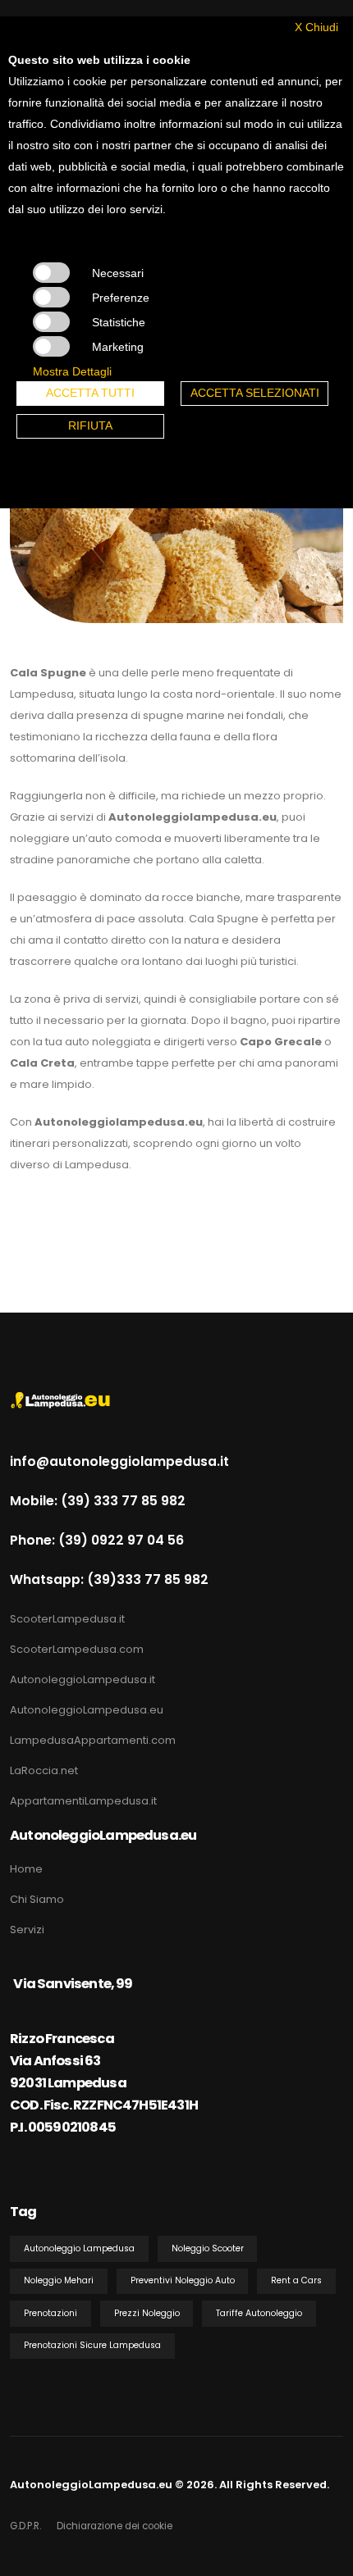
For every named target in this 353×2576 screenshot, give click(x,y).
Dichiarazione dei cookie (115, 2526)
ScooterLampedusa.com (77, 1649)
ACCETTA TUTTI (90, 393)
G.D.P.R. (25, 2526)
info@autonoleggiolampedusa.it (119, 1461)
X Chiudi (316, 27)
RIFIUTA (90, 426)
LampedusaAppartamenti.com (93, 1740)
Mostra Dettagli (72, 371)
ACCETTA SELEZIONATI (255, 393)
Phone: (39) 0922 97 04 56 (97, 1540)
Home (26, 1869)
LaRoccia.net (44, 1770)
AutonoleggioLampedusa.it (83, 1679)
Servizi (27, 1930)
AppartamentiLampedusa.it (83, 1801)
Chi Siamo (37, 1899)
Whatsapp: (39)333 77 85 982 (109, 1579)
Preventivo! (50, 1224)
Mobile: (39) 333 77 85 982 (98, 1501)
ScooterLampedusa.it (67, 1619)
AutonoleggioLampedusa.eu (87, 1710)
